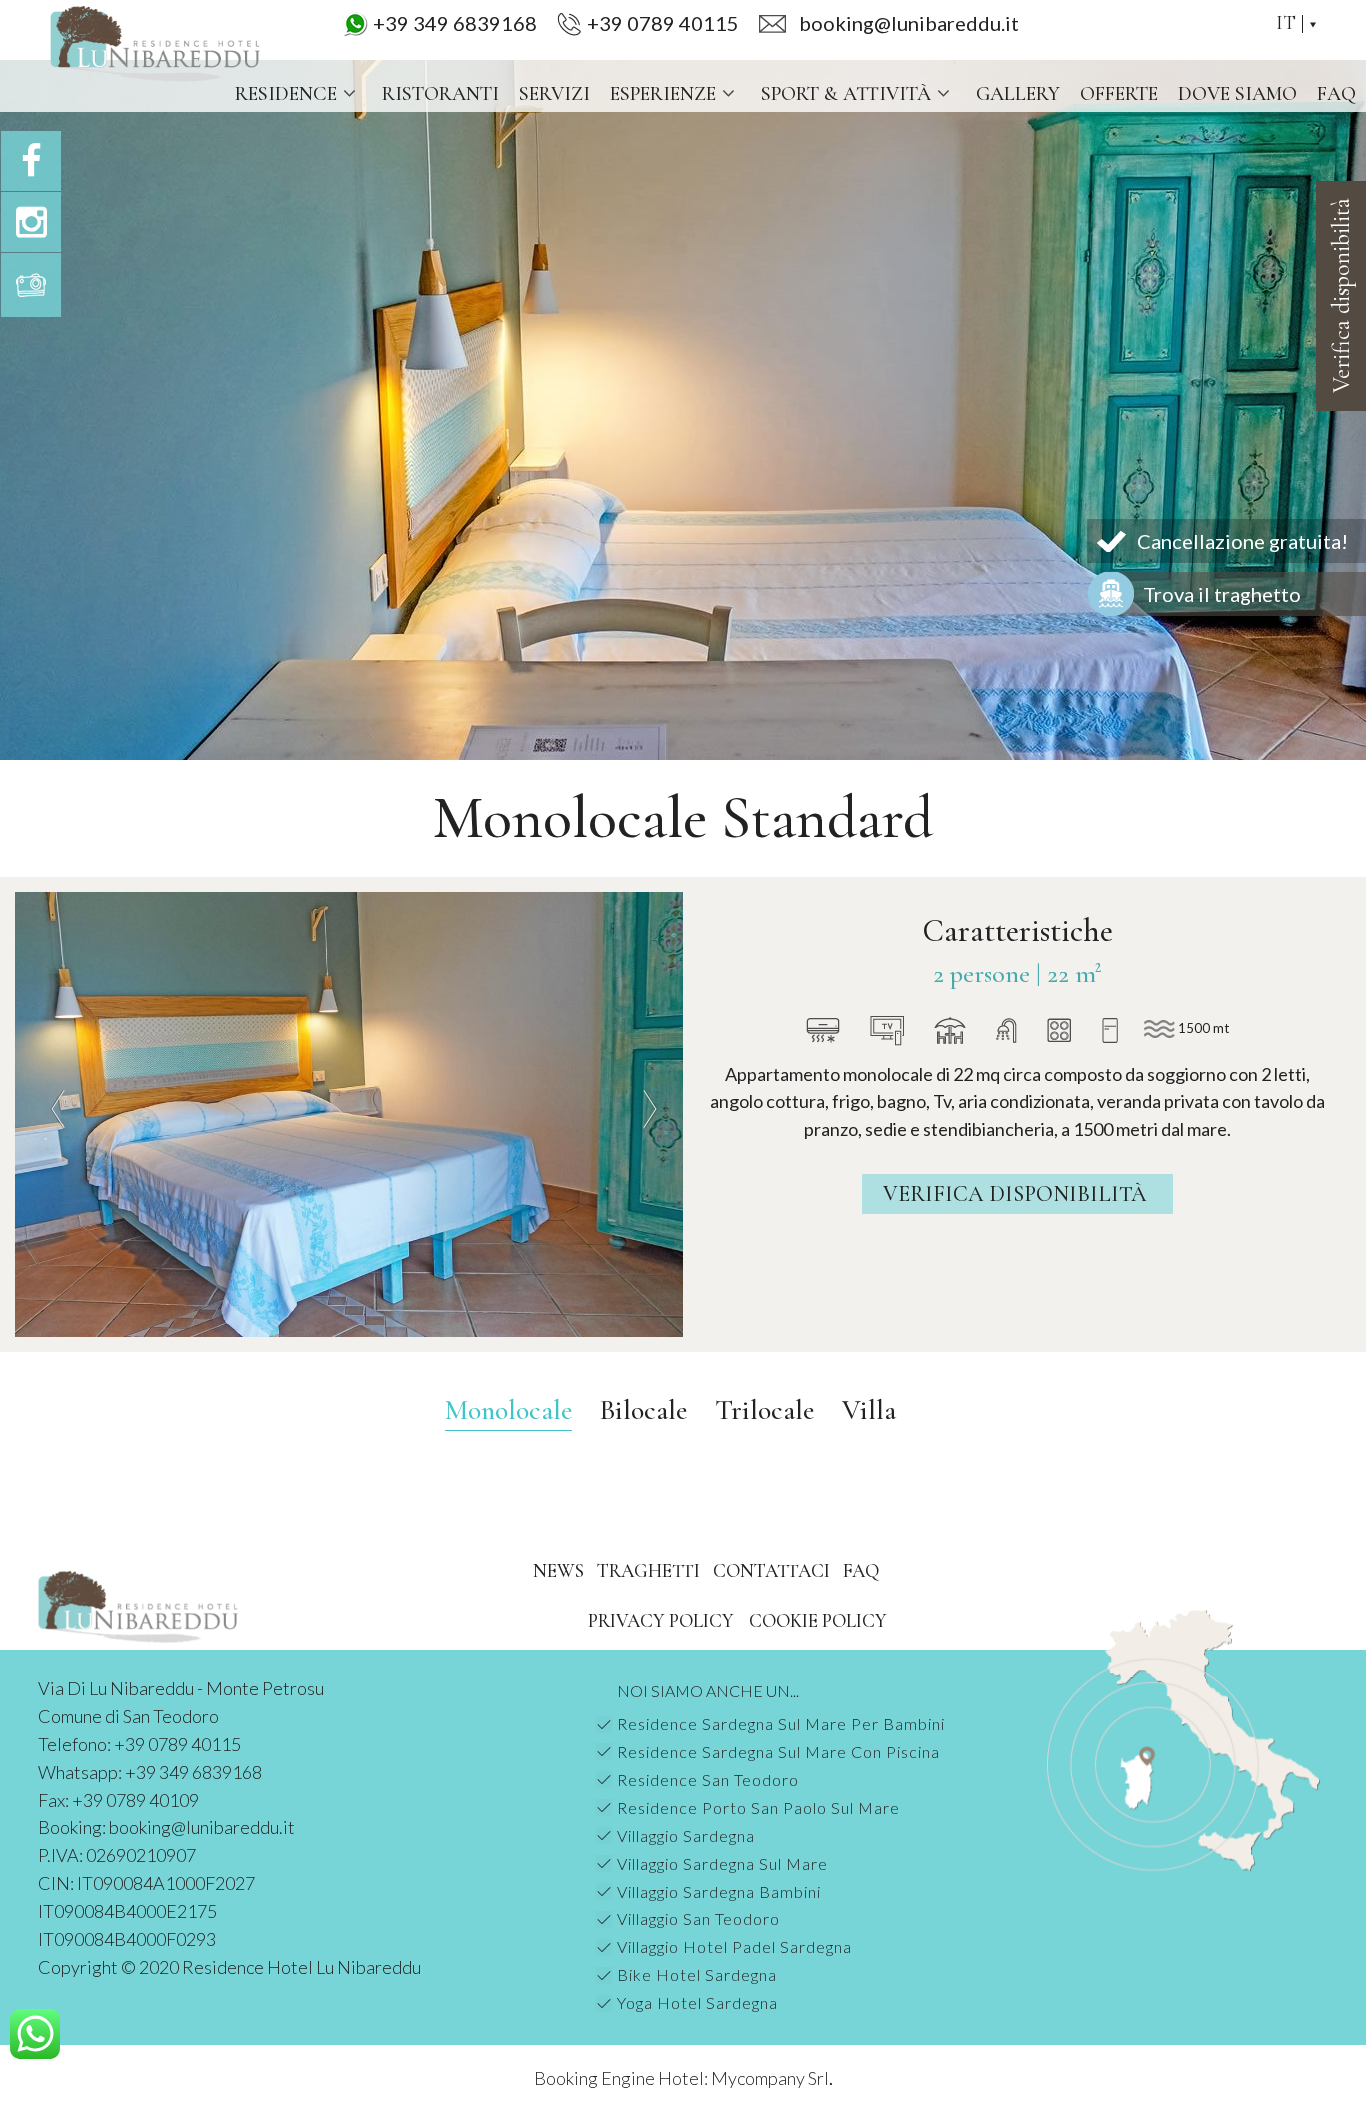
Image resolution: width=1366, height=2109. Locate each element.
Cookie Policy (818, 1620)
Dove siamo (1237, 94)
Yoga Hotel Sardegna (697, 2002)
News (558, 1570)
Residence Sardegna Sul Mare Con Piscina (778, 1751)
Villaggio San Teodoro (698, 1918)
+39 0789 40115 (663, 23)
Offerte (1119, 94)
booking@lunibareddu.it (202, 1827)
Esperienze (663, 94)
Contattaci (771, 1570)
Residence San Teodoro (708, 1779)
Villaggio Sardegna (686, 1835)
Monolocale (508, 1410)
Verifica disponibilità (1017, 1194)
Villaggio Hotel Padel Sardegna (734, 1946)
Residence (286, 94)
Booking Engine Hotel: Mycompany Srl (681, 2078)
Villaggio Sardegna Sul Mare (722, 1863)
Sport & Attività (846, 94)
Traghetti (648, 1570)
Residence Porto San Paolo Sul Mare (758, 1807)
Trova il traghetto (1222, 594)
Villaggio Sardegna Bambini (719, 1891)
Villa (869, 1410)
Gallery (1018, 94)
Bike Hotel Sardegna (697, 1974)
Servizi (554, 94)
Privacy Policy (661, 1620)
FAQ (1336, 94)
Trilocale (764, 1410)
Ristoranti (440, 94)
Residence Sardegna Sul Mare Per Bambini (781, 1723)
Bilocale (643, 1410)
